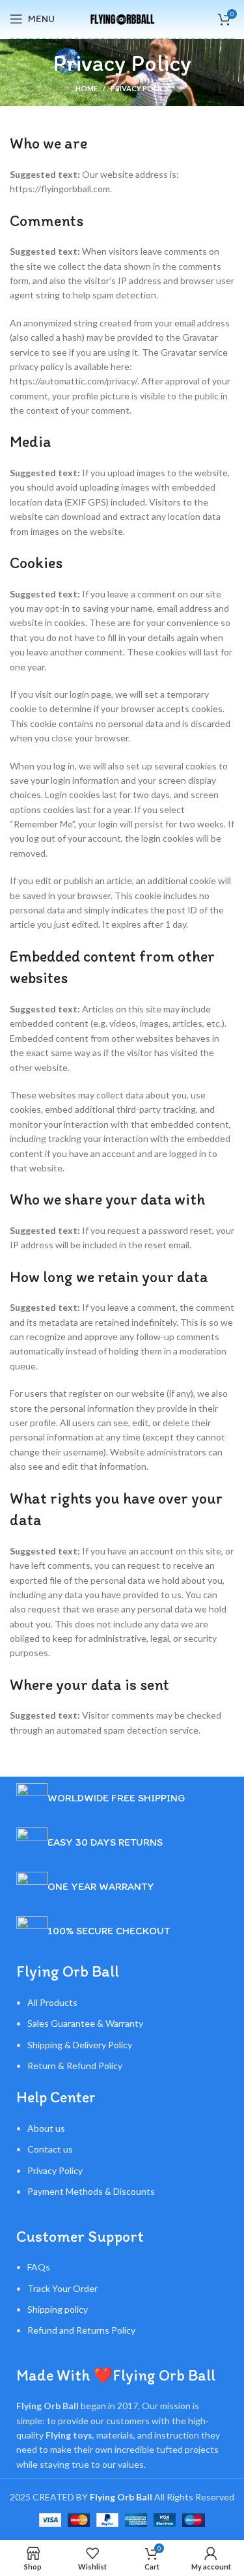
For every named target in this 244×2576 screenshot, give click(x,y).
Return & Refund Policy (75, 2066)
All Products (52, 2002)
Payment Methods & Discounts (91, 2191)
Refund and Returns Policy (81, 2330)
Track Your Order (62, 2288)
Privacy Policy (55, 2170)
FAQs (39, 2267)
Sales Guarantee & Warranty (85, 2023)
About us (46, 2128)
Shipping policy (58, 2309)
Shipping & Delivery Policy (80, 2045)
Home (87, 88)
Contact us (50, 2149)
